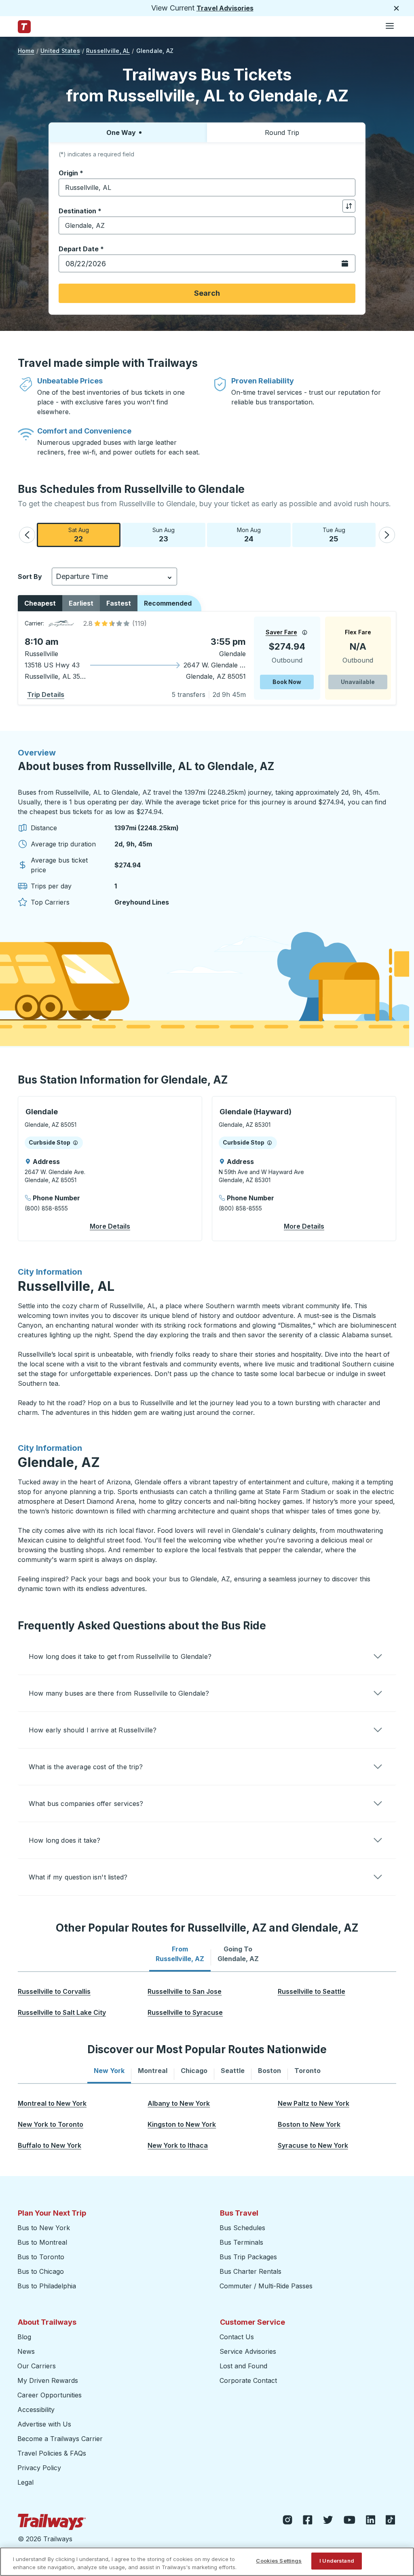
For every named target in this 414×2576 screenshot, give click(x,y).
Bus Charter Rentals (250, 2271)
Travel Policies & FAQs (52, 2453)
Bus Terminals (241, 2242)
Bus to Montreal (42, 2242)
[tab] (180, 1954)
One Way (121, 133)
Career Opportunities (50, 2395)
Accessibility (36, 2410)
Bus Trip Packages (248, 2257)
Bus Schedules (242, 2228)
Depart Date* (81, 249)
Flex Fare (358, 632)
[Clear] (346, 188)
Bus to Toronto (41, 2257)
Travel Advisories (225, 8)
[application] (207, 658)
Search (207, 293)
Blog (24, 2337)
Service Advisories (248, 2351)
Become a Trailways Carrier (61, 2439)
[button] (27, 535)
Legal (25, 2482)
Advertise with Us (44, 2424)
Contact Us (237, 2337)
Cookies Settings (279, 2561)
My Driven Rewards (48, 2380)
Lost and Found (243, 2366)
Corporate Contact (248, 2380)
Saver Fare (281, 632)
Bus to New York (44, 2228)
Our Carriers (37, 2366)
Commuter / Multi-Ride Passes (266, 2286)
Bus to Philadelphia (47, 2286)
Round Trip (282, 133)
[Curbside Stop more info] (75, 1143)
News (26, 2351)
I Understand (337, 2561)
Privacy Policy (39, 2468)
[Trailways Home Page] (24, 27)
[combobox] (207, 187)
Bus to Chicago (41, 2271)
